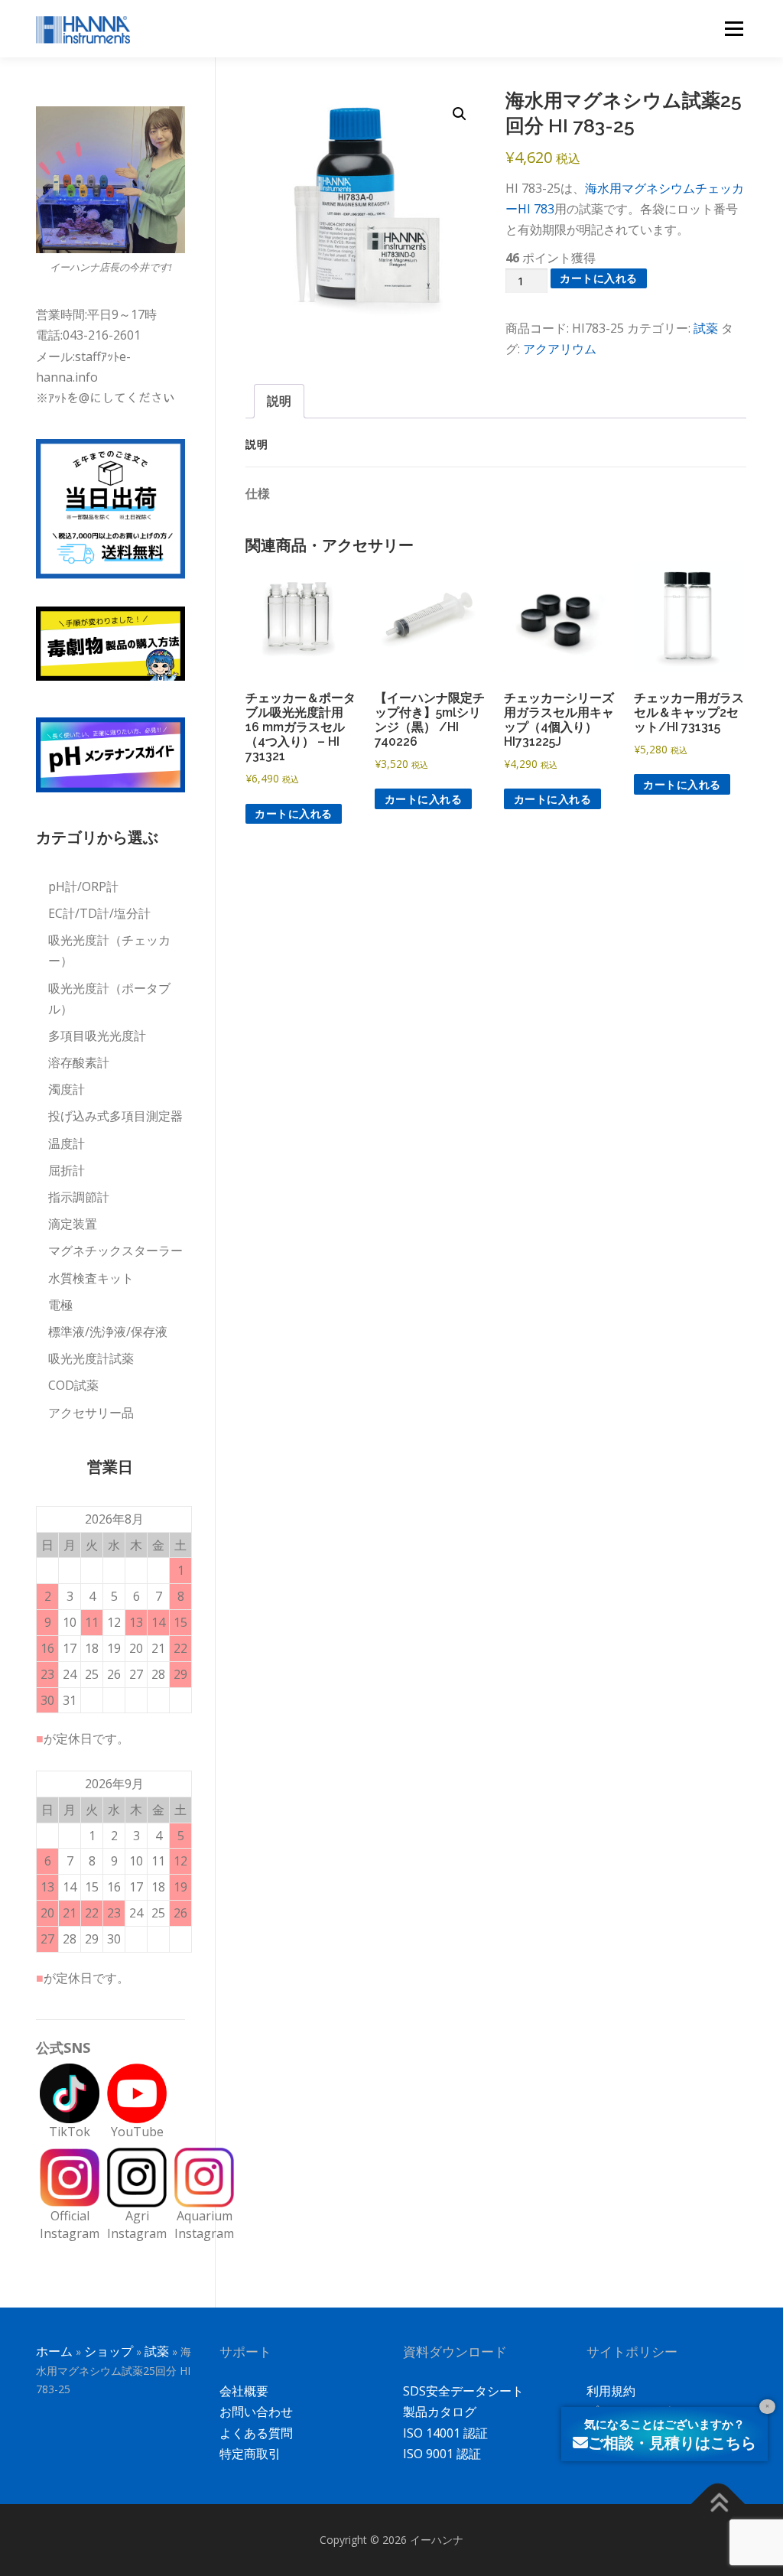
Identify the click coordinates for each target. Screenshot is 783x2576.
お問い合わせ (256, 2412)
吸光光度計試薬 (91, 1358)
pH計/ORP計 (83, 886)
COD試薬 (73, 1385)
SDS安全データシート (463, 2391)
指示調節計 (79, 1197)
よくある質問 (256, 2433)
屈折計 (67, 1170)
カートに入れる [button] (294, 813)
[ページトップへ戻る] (718, 2504)
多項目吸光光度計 (97, 1036)
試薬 (706, 328)
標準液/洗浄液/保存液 (108, 1332)
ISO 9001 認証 (442, 2454)
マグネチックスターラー (115, 1251)
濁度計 (67, 1089)
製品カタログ (440, 2412)
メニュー (734, 28)
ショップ (109, 2351)
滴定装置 (73, 1224)
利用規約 (611, 2391)
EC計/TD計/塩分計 (99, 913)
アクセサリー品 (91, 1413)
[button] (460, 114)
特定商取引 (250, 2454)
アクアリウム (560, 349)
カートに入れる (599, 278)
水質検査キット (91, 1278)
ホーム (54, 2351)
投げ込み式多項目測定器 (115, 1116)
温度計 (67, 1143)
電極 (60, 1305)
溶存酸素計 (79, 1062)
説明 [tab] (279, 401)
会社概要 (244, 2391)
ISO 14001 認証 (445, 2433)
